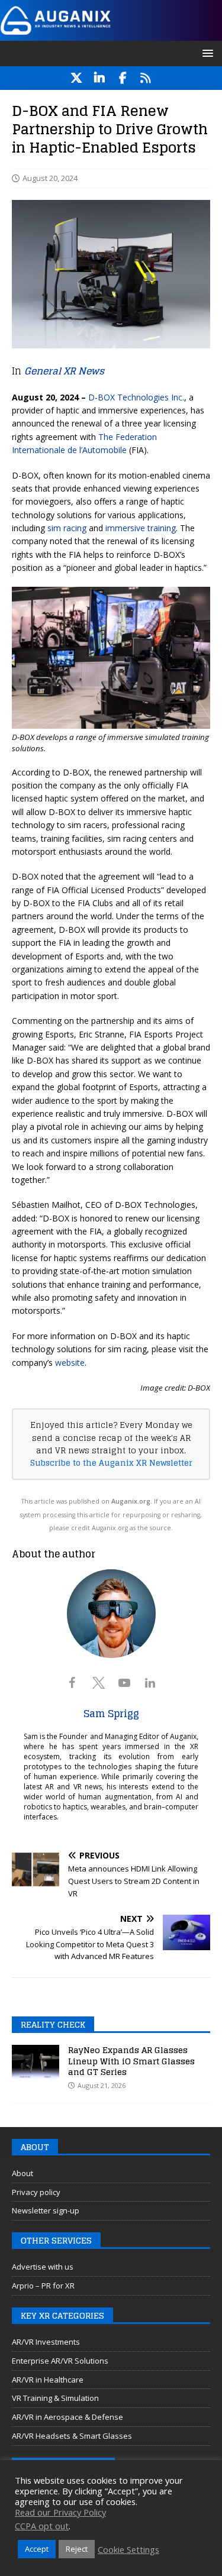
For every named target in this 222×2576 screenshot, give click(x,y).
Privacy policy (36, 2192)
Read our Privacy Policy (60, 2512)
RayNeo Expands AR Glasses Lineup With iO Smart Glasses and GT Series (131, 2061)
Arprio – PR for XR (43, 2286)
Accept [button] (37, 2549)
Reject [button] (77, 2549)
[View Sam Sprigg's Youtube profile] (124, 1683)
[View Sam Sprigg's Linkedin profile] (150, 1683)
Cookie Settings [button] (128, 2549)
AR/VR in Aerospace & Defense (67, 2417)
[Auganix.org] (111, 33)
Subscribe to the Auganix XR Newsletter (111, 1463)
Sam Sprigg (111, 1714)
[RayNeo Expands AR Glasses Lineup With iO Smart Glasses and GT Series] (36, 2063)
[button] (206, 53)
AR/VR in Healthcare (48, 2380)
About (22, 2173)
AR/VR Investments (46, 2342)
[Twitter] (77, 78)
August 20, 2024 (50, 178)
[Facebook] (123, 78)
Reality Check (53, 2024)
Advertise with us (43, 2267)
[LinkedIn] (100, 78)
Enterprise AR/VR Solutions (60, 2361)
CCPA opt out (42, 2526)
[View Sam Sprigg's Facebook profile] (72, 1683)
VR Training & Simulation (55, 2398)
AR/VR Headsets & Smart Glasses (72, 2436)
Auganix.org (131, 1501)
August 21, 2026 (102, 2085)
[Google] (146, 78)
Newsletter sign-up (46, 2210)
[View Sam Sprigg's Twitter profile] (98, 1683)
